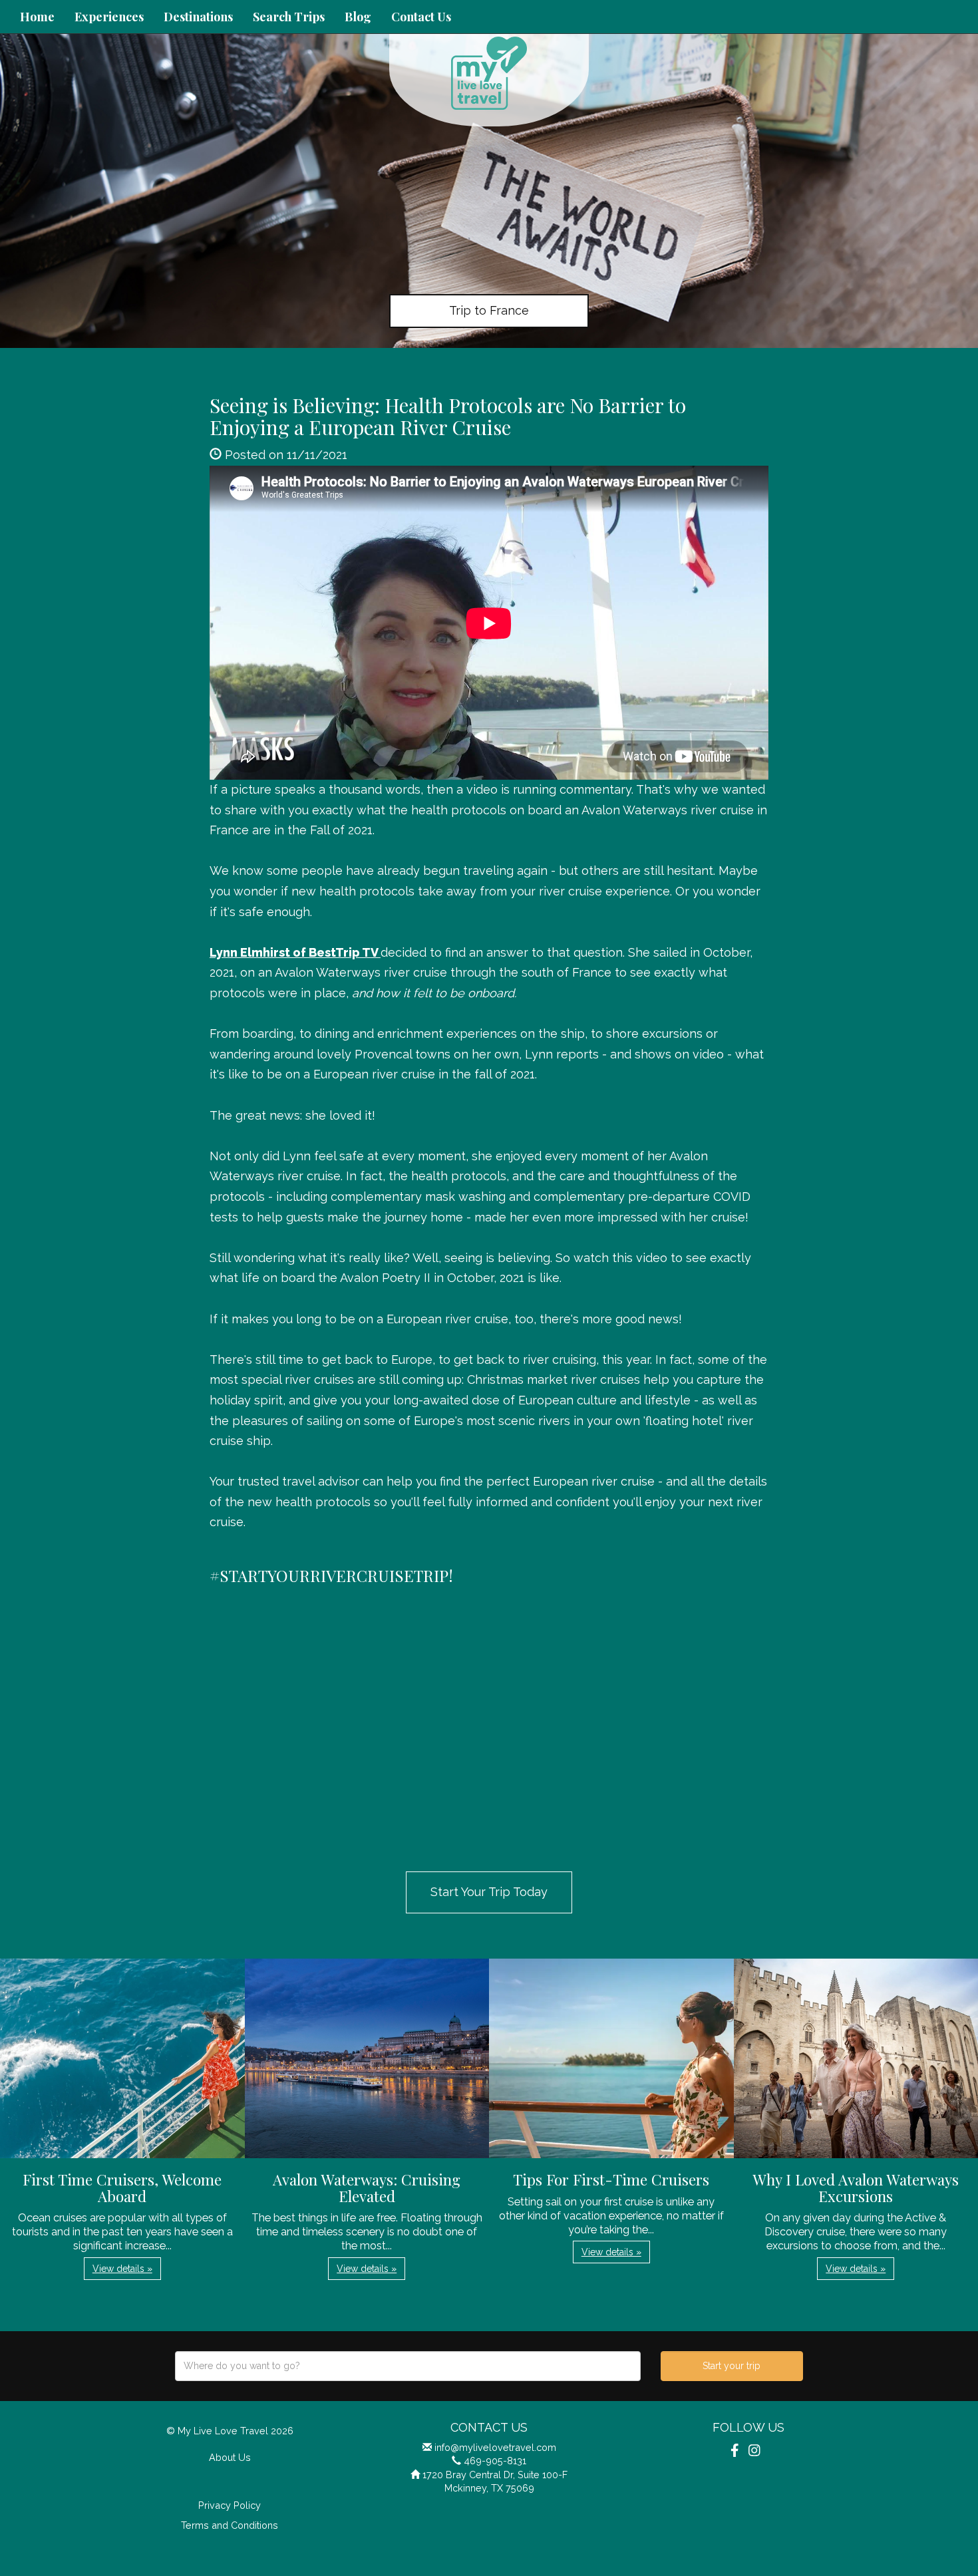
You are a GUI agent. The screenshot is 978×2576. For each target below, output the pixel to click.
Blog (358, 17)
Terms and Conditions (230, 2525)
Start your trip (732, 2366)
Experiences (109, 17)
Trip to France (489, 310)
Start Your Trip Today (489, 1892)
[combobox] (408, 2366)
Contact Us (421, 17)
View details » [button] (122, 2269)
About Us (230, 2457)
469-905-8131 (495, 2461)
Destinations (198, 17)
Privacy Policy (230, 2505)
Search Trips (289, 17)
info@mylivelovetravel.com (495, 2447)
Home (37, 17)
